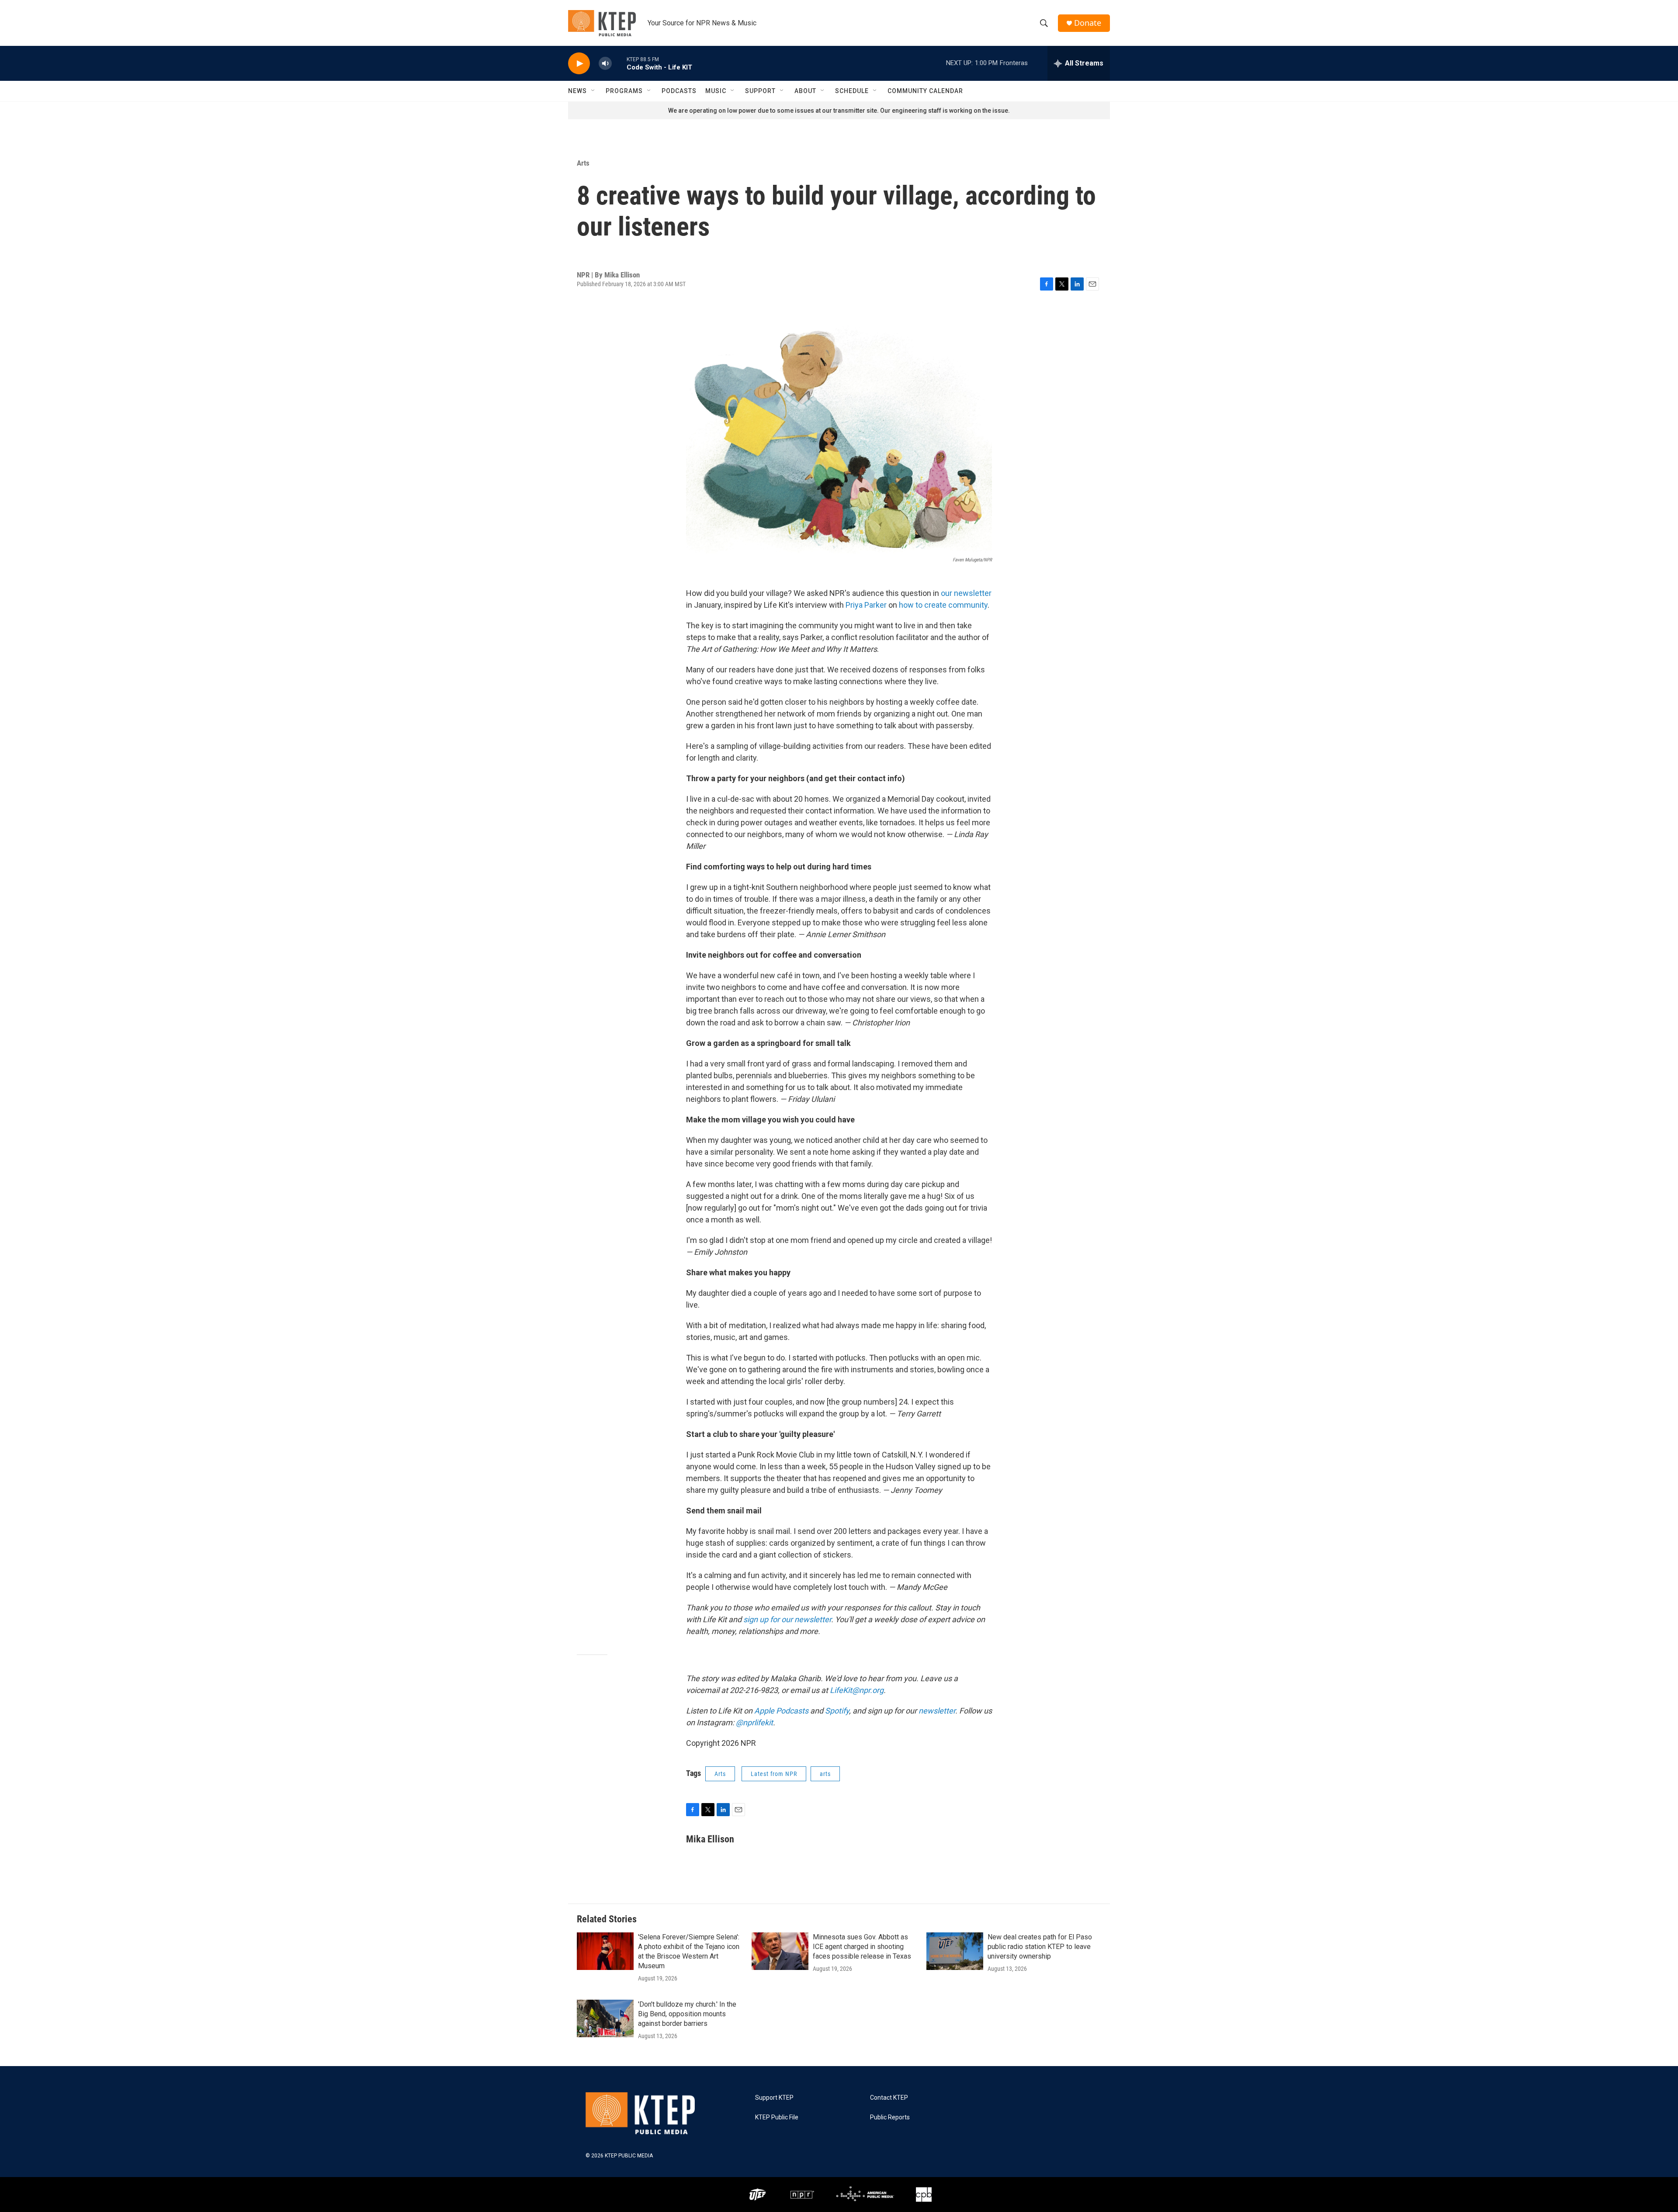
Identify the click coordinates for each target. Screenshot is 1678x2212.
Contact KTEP (889, 2098)
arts (825, 1774)
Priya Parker (866, 605)
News (577, 91)
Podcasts (679, 91)
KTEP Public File (777, 2117)
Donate (1088, 23)
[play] (579, 64)
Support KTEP (774, 2098)
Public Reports (890, 2117)
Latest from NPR (774, 1774)
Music (716, 91)
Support (760, 91)
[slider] (619, 63)
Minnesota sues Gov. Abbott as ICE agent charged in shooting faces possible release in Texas (862, 1947)
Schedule (852, 91)
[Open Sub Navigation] (593, 91)
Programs (624, 91)
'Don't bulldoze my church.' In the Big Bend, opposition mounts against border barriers (687, 2014)
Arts (583, 163)
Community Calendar (925, 91)
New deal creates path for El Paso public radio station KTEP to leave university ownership (1040, 1947)
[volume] (605, 64)
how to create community (943, 605)
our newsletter (966, 593)
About (805, 91)
